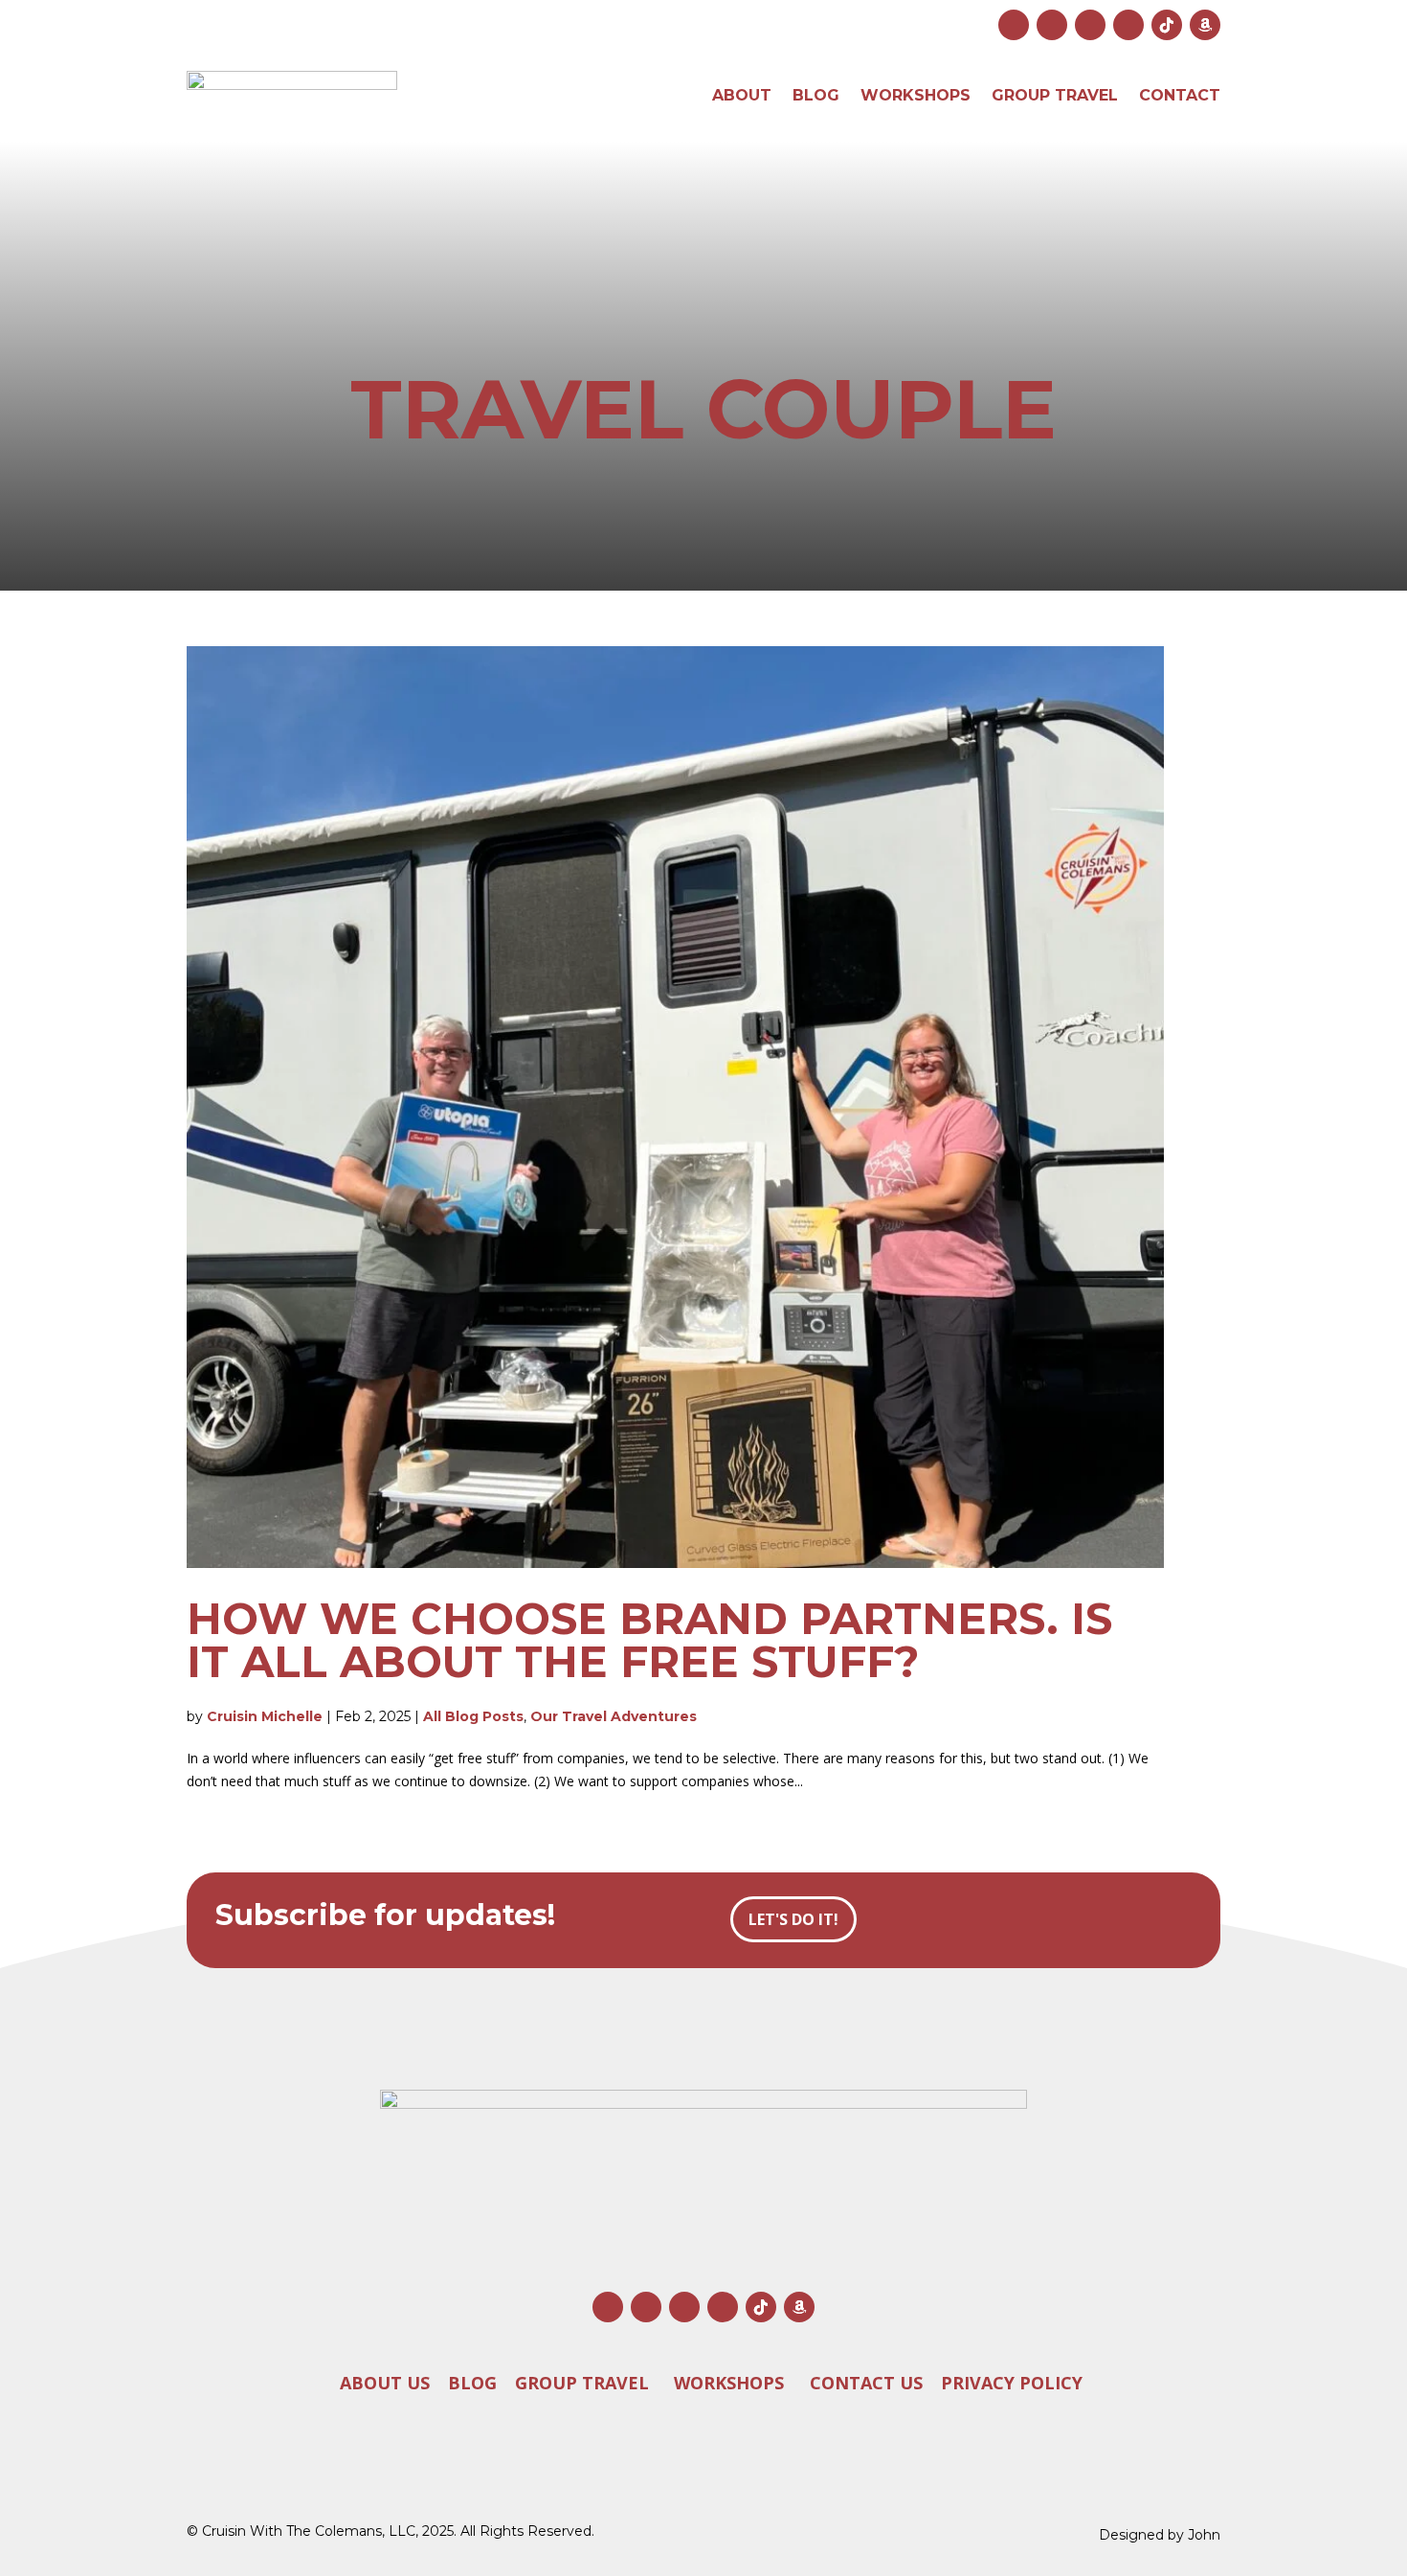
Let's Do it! (793, 1919)
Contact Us (866, 2383)
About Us (385, 2383)
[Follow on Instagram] (1014, 25)
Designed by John (1160, 2535)
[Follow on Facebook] (1052, 25)
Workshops (916, 95)
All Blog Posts (473, 1716)
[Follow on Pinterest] (1128, 25)
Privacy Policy (1012, 2383)
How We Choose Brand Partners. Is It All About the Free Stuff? (649, 1640)
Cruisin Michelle (265, 1716)
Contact (1180, 95)
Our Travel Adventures (614, 1716)
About (742, 95)
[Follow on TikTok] (1167, 25)
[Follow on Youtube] (1090, 25)
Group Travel (1055, 95)
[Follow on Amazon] (1205, 25)
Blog (816, 95)
